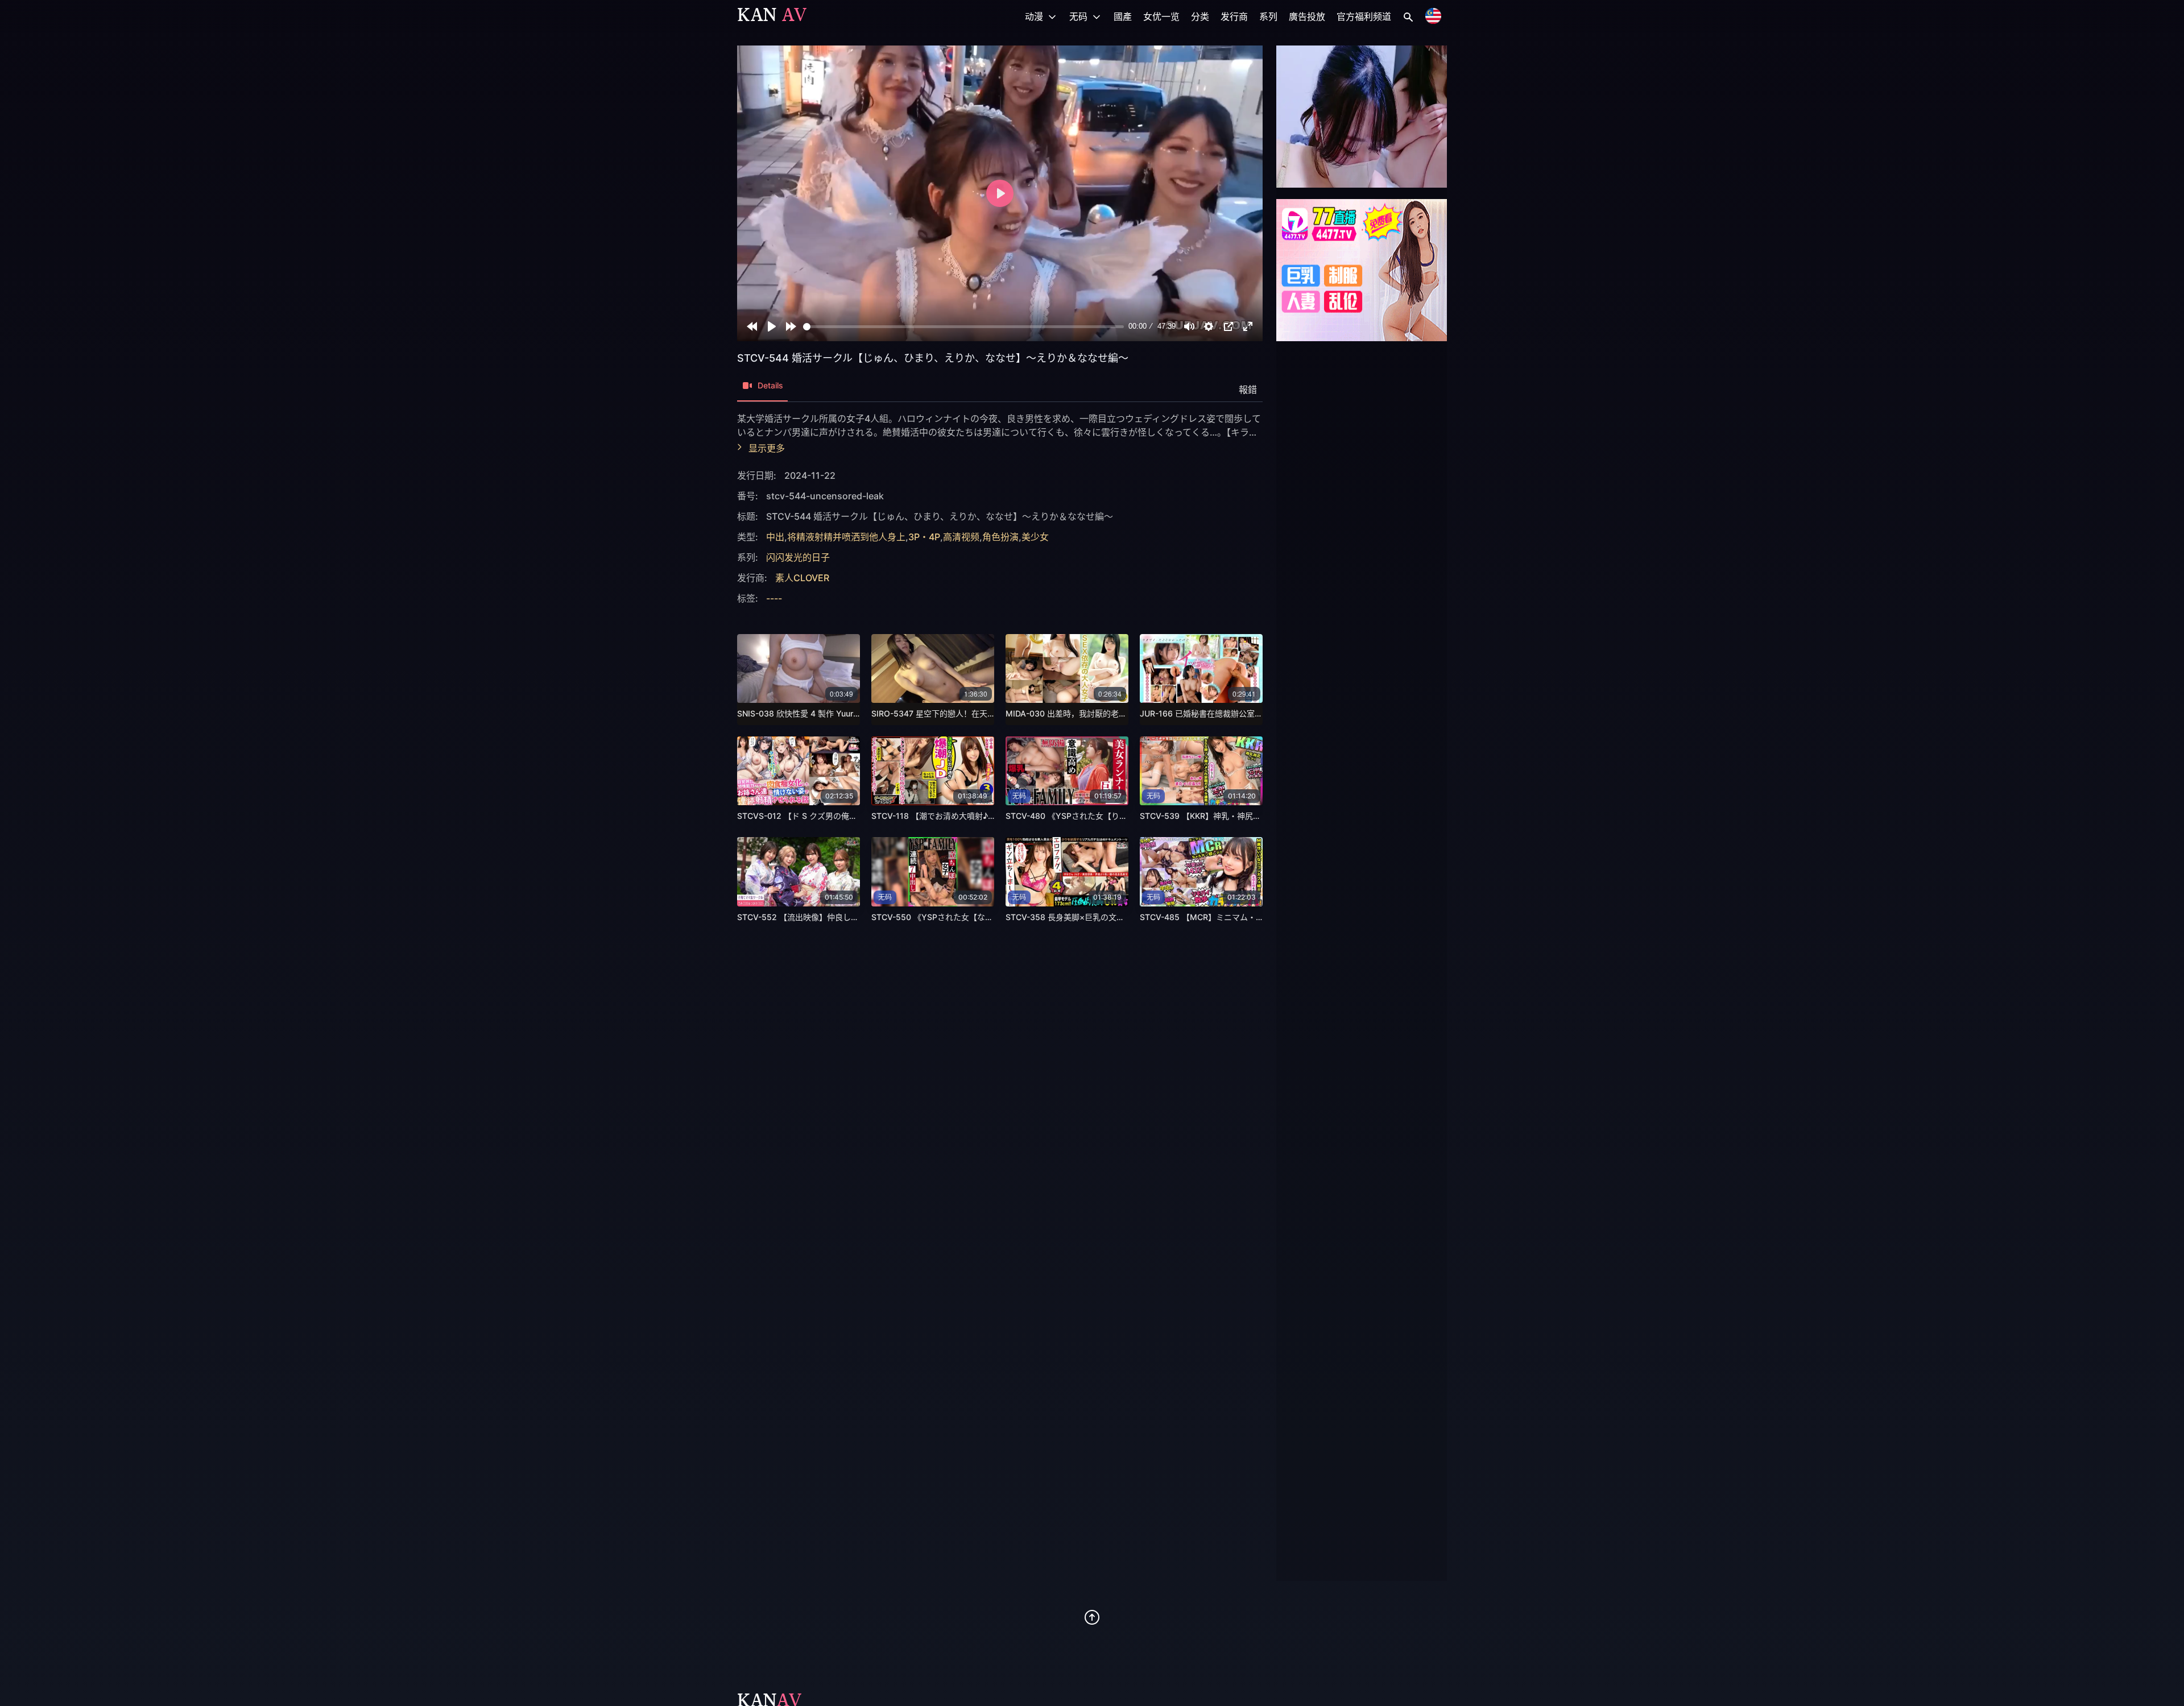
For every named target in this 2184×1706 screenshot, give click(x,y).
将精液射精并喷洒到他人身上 (846, 537)
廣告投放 (1307, 16)
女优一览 (1161, 16)
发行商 (1234, 16)
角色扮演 (1000, 537)
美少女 (1035, 537)
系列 (1268, 16)
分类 (1200, 16)
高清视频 (961, 537)
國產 (1123, 16)
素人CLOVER (802, 578)
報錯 (1248, 390)
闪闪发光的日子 (798, 557)
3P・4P (924, 537)
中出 (775, 537)
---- (774, 598)
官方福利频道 (1364, 16)
